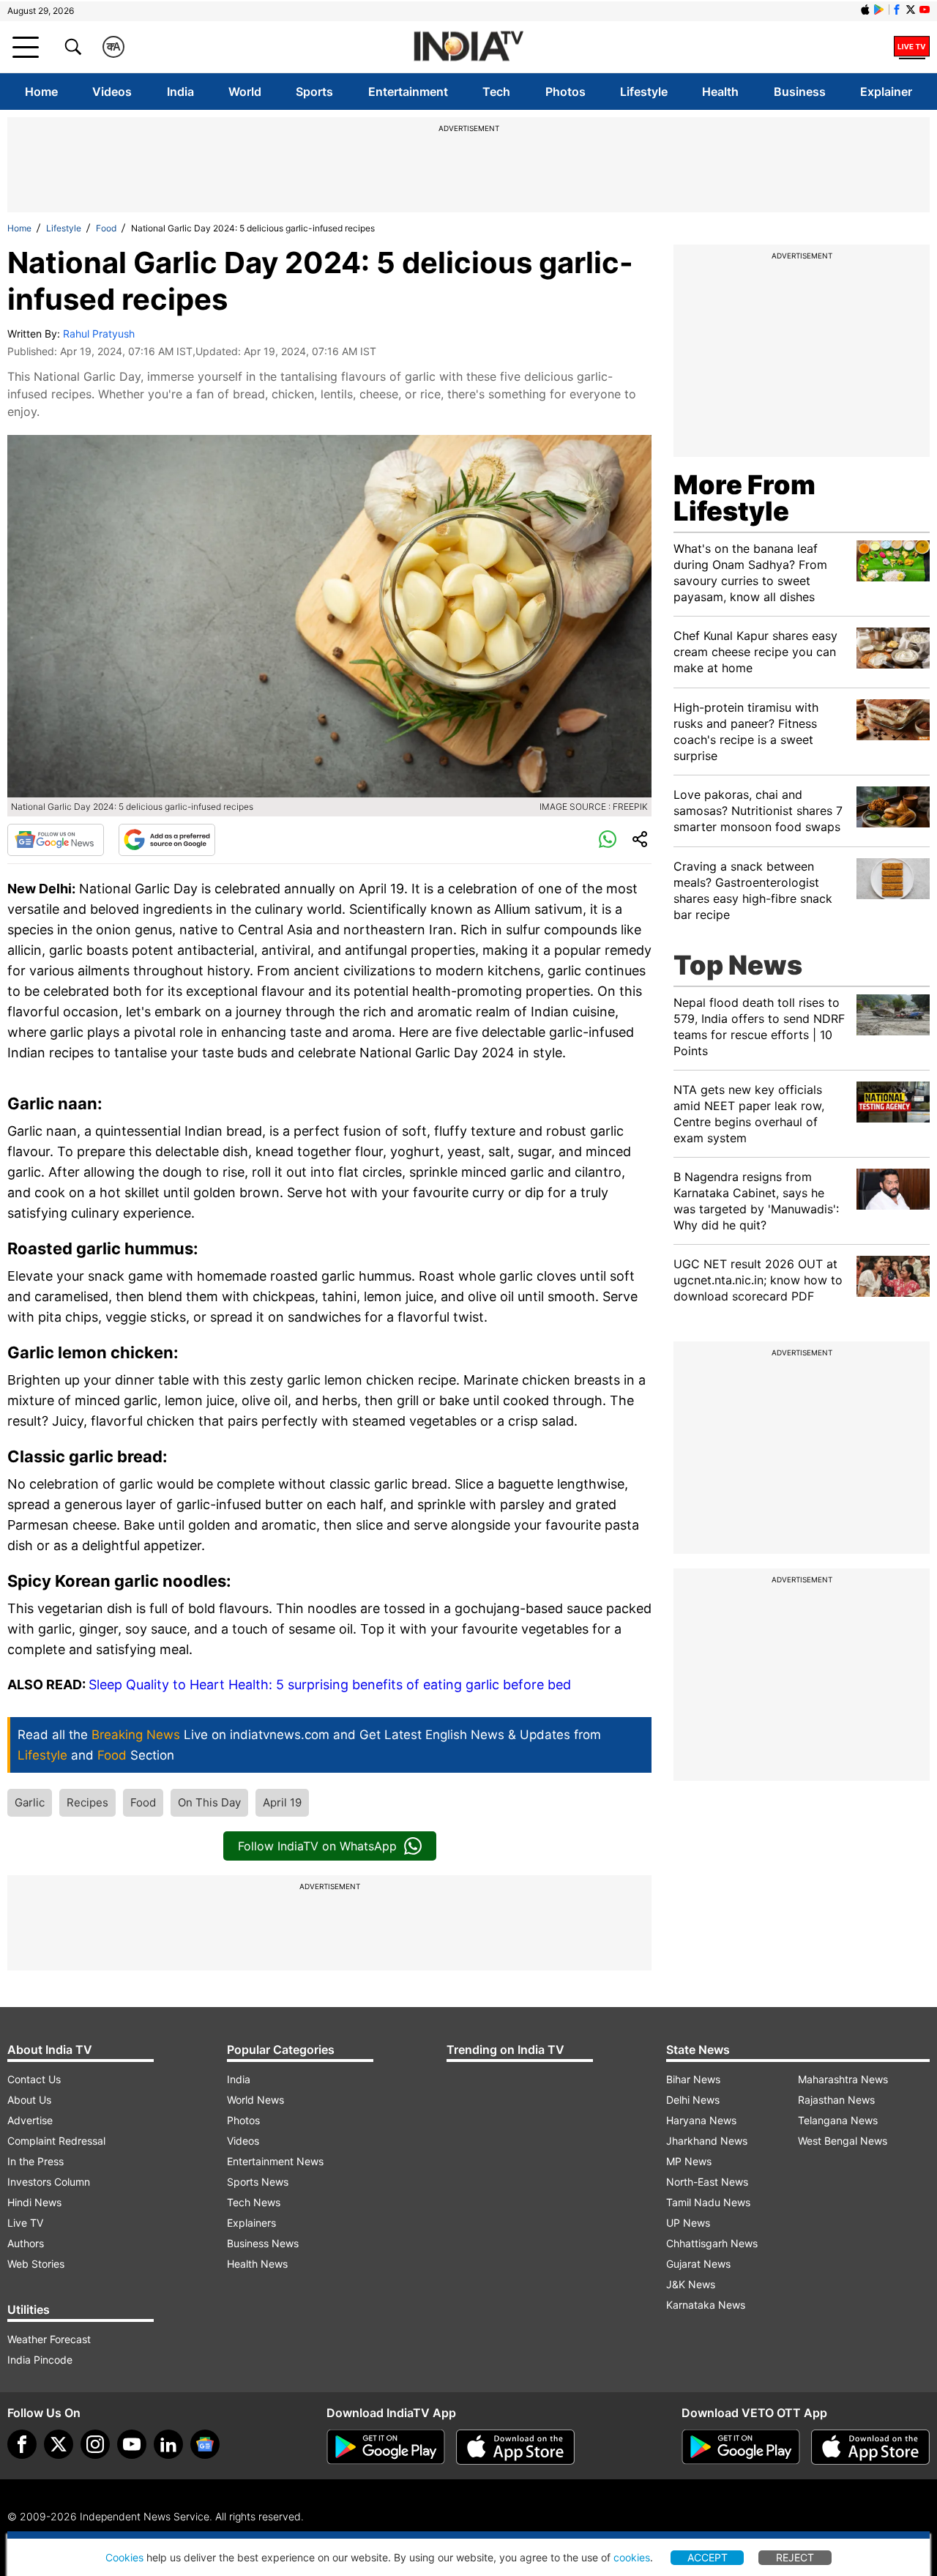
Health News (257, 2264)
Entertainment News (275, 2161)
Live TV (25, 2223)
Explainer (886, 92)
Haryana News (701, 2120)
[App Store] (515, 2447)
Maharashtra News (843, 2079)
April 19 (282, 1802)
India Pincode (40, 2360)
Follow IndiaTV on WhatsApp (317, 1846)
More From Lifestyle (744, 498)
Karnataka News (706, 2305)
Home (41, 92)
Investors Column (49, 2182)
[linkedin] (168, 2444)
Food (106, 228)
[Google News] (56, 840)
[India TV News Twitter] (911, 10)
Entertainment (408, 92)
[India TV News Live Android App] (386, 2447)
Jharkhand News (707, 2141)
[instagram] (95, 2444)
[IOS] (865, 10)
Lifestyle (644, 92)
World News (255, 2100)
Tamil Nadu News (708, 2202)
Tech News (254, 2202)
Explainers (251, 2223)
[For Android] (741, 2447)
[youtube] (132, 2444)
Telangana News (838, 2120)
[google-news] (205, 2444)
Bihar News (693, 2079)
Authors (26, 2243)
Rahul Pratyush (99, 334)
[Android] (879, 10)
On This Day (209, 1802)
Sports (314, 92)
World (245, 92)
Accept (708, 2557)
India (180, 92)
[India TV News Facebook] (897, 10)
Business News (263, 2243)
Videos (112, 92)
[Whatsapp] (608, 840)
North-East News (707, 2182)
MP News (689, 2161)
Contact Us (34, 2079)
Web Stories (36, 2264)
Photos (565, 92)
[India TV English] (468, 47)
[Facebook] (22, 2444)
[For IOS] (870, 2447)
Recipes (87, 1802)
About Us (29, 2100)
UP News (688, 2223)
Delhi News (693, 2100)
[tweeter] (59, 2444)
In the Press (36, 2161)
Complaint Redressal (56, 2141)
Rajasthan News (836, 2100)
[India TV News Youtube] (925, 10)
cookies (632, 2557)
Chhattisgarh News (712, 2243)
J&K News (691, 2284)
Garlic (30, 1802)
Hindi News (34, 2202)
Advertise (30, 2120)
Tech (496, 92)
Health (720, 92)
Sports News (258, 2182)
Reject (795, 2557)
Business (800, 92)
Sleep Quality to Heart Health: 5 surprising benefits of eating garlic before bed (330, 1685)
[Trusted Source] (167, 840)
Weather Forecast (49, 2339)
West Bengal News (843, 2141)
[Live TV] (912, 47)
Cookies (124, 2557)
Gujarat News (698, 2264)
